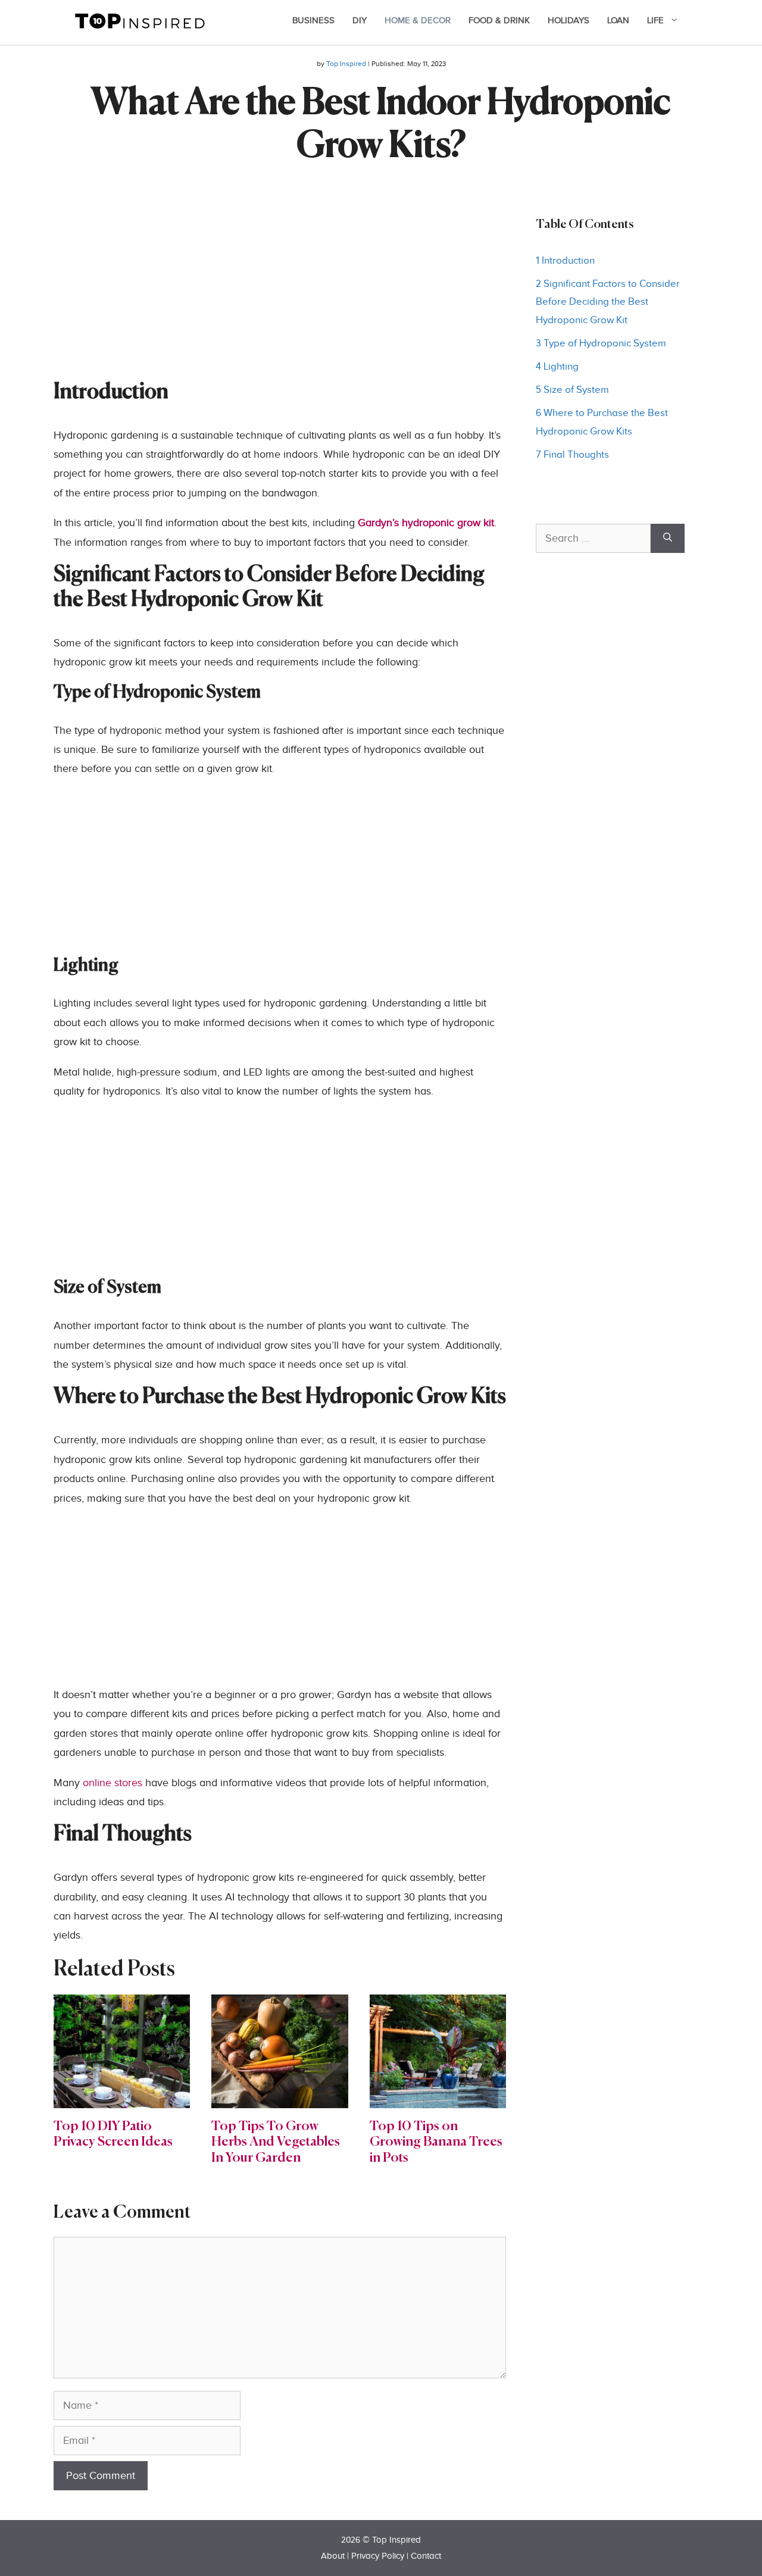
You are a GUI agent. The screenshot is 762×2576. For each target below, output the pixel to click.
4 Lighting (557, 367)
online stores (113, 1783)
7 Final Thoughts (572, 455)
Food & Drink (499, 21)
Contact (426, 2556)
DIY (360, 21)
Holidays (569, 21)
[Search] (668, 538)
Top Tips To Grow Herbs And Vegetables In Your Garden (276, 2142)
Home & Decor (418, 21)
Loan (618, 21)
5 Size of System (572, 390)
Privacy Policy (378, 2556)
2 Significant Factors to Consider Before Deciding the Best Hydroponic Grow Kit (608, 302)
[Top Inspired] (140, 20)
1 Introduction (565, 261)
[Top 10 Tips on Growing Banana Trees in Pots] (438, 2098)
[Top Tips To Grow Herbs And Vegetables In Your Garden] (279, 2098)
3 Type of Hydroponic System (601, 343)
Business (313, 21)
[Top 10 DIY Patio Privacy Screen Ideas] (122, 2098)
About (333, 2556)
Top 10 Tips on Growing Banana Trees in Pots (436, 2142)
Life (655, 21)
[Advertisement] (280, 297)
